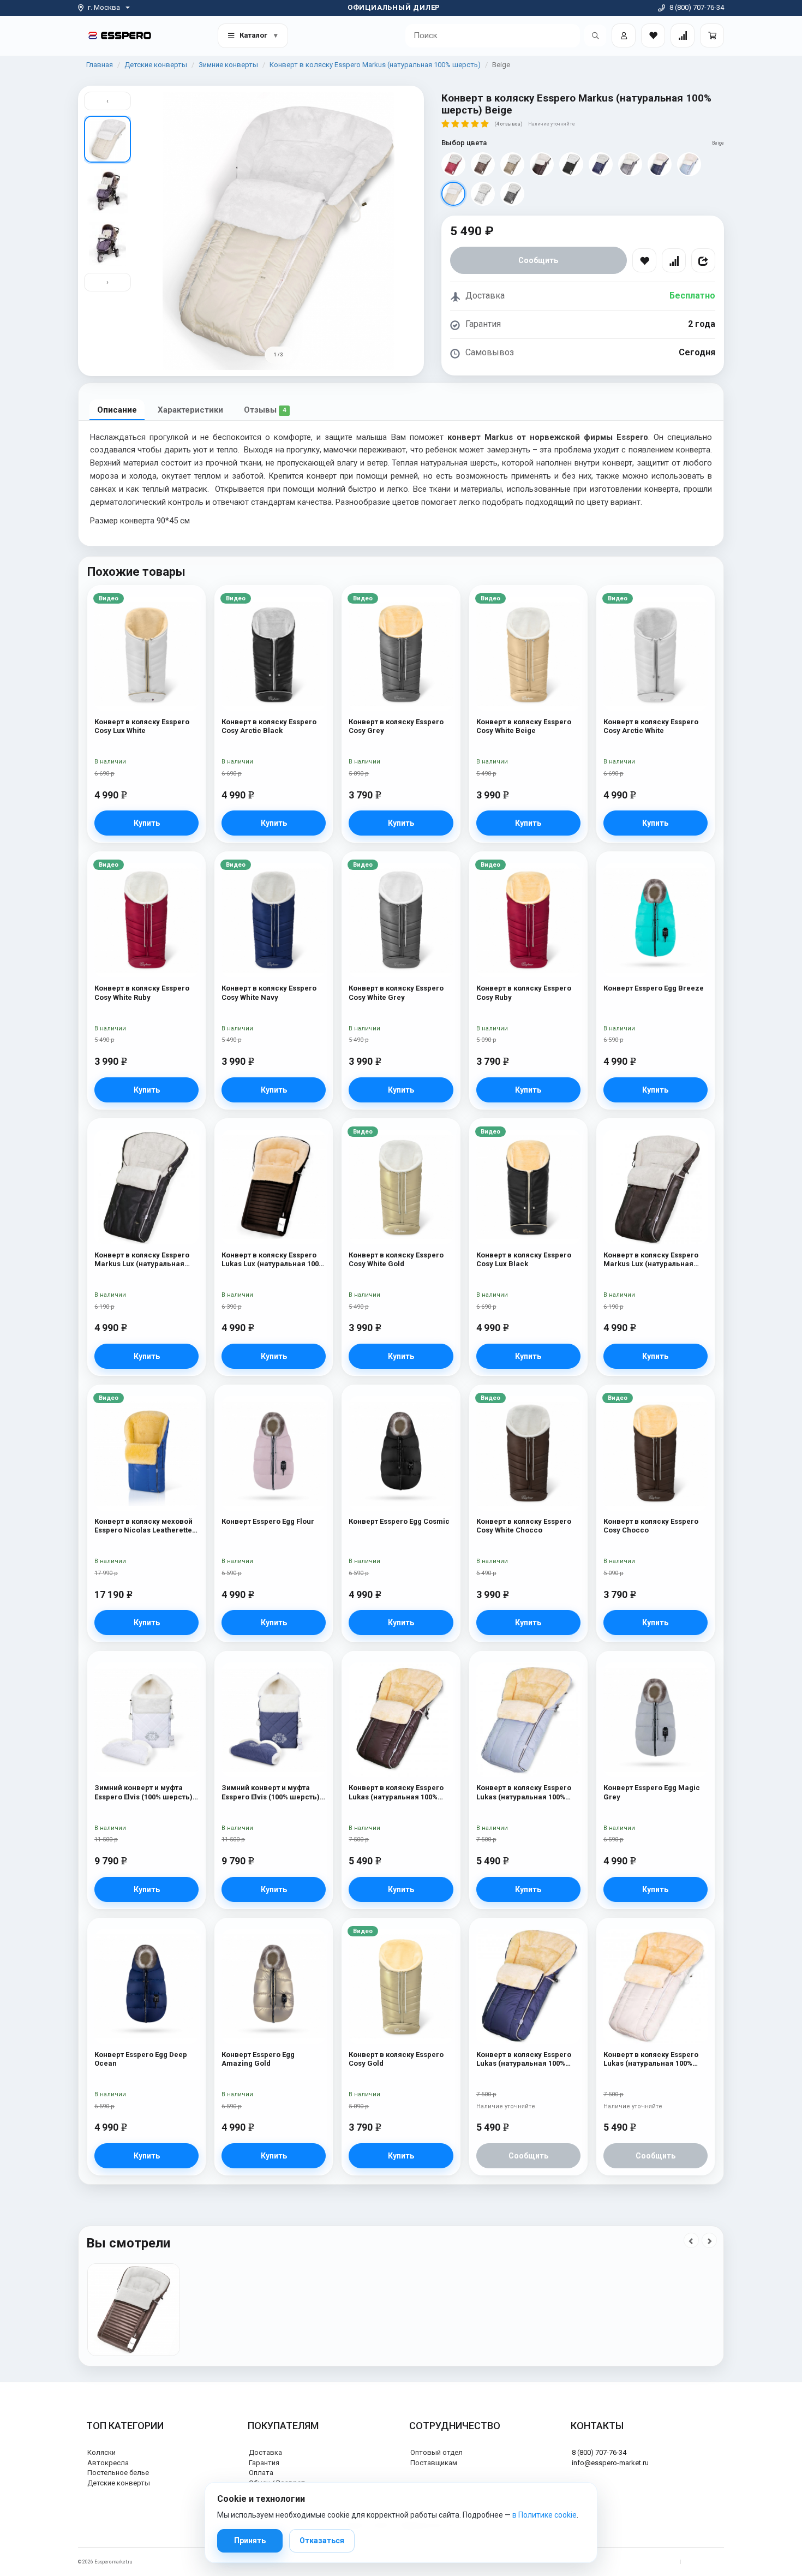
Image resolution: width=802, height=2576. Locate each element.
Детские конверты (156, 65)
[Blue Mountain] (689, 164)
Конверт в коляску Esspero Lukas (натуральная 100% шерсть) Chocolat (396, 1793)
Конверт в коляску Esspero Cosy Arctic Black (269, 726)
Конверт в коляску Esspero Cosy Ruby (524, 992)
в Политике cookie (544, 2515)
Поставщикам (434, 2463)
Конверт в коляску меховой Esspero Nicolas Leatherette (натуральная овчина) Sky (143, 1526)
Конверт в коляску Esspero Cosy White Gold (396, 1259)
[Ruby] (453, 164)
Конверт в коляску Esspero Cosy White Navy (269, 992)
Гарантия (264, 2463)
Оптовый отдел (436, 2452)
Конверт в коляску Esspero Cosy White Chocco (524, 1526)
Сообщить (538, 260)
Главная (100, 65)
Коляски (101, 2452)
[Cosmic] (601, 164)
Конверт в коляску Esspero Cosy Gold (396, 2059)
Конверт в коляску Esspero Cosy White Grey (396, 992)
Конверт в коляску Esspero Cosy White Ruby (142, 992)
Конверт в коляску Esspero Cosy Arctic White (651, 726)
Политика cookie (705, 2562)
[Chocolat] (542, 164)
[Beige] (453, 194)
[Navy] (660, 164)
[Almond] (512, 164)
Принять (250, 2541)
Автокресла (108, 2463)
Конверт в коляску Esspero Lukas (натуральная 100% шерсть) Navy (524, 2059)
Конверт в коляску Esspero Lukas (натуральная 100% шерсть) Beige (651, 2059)
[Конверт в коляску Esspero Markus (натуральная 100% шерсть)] (134, 2310)
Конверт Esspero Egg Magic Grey (652, 1792)
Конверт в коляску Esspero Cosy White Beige (524, 726)
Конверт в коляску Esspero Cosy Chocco (651, 1526)
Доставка (265, 2452)
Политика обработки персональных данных (623, 2562)
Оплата (261, 2473)
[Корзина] (712, 35)
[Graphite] (512, 194)
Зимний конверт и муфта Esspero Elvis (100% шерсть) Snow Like (143, 1793)
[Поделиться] (703, 260)
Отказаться (322, 2541)
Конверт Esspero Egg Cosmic (399, 1521)
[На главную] (120, 35)
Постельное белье (118, 2473)
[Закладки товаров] (653, 35)
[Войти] (624, 35)
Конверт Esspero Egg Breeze (654, 988)
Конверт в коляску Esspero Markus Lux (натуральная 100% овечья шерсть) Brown (654, 1260)
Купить (147, 823)
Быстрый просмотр (146, 618)
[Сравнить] (674, 260)
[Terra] (571, 164)
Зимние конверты (228, 65)
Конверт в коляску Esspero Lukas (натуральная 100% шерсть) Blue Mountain (524, 1793)
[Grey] (630, 164)
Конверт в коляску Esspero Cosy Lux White (142, 726)
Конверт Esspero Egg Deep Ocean (141, 2059)
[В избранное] (644, 260)
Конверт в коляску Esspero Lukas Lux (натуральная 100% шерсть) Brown (273, 1260)
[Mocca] (483, 164)
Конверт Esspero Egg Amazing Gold (258, 2059)
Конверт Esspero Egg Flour (268, 1521)
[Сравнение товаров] (683, 35)
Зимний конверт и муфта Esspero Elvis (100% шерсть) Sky (271, 1793)
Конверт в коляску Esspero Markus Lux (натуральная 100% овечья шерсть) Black (143, 1260)
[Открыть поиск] (595, 35)
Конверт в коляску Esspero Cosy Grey (396, 726)
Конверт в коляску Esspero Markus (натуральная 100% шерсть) (375, 65)
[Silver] (483, 194)
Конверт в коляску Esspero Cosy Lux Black (524, 1259)
